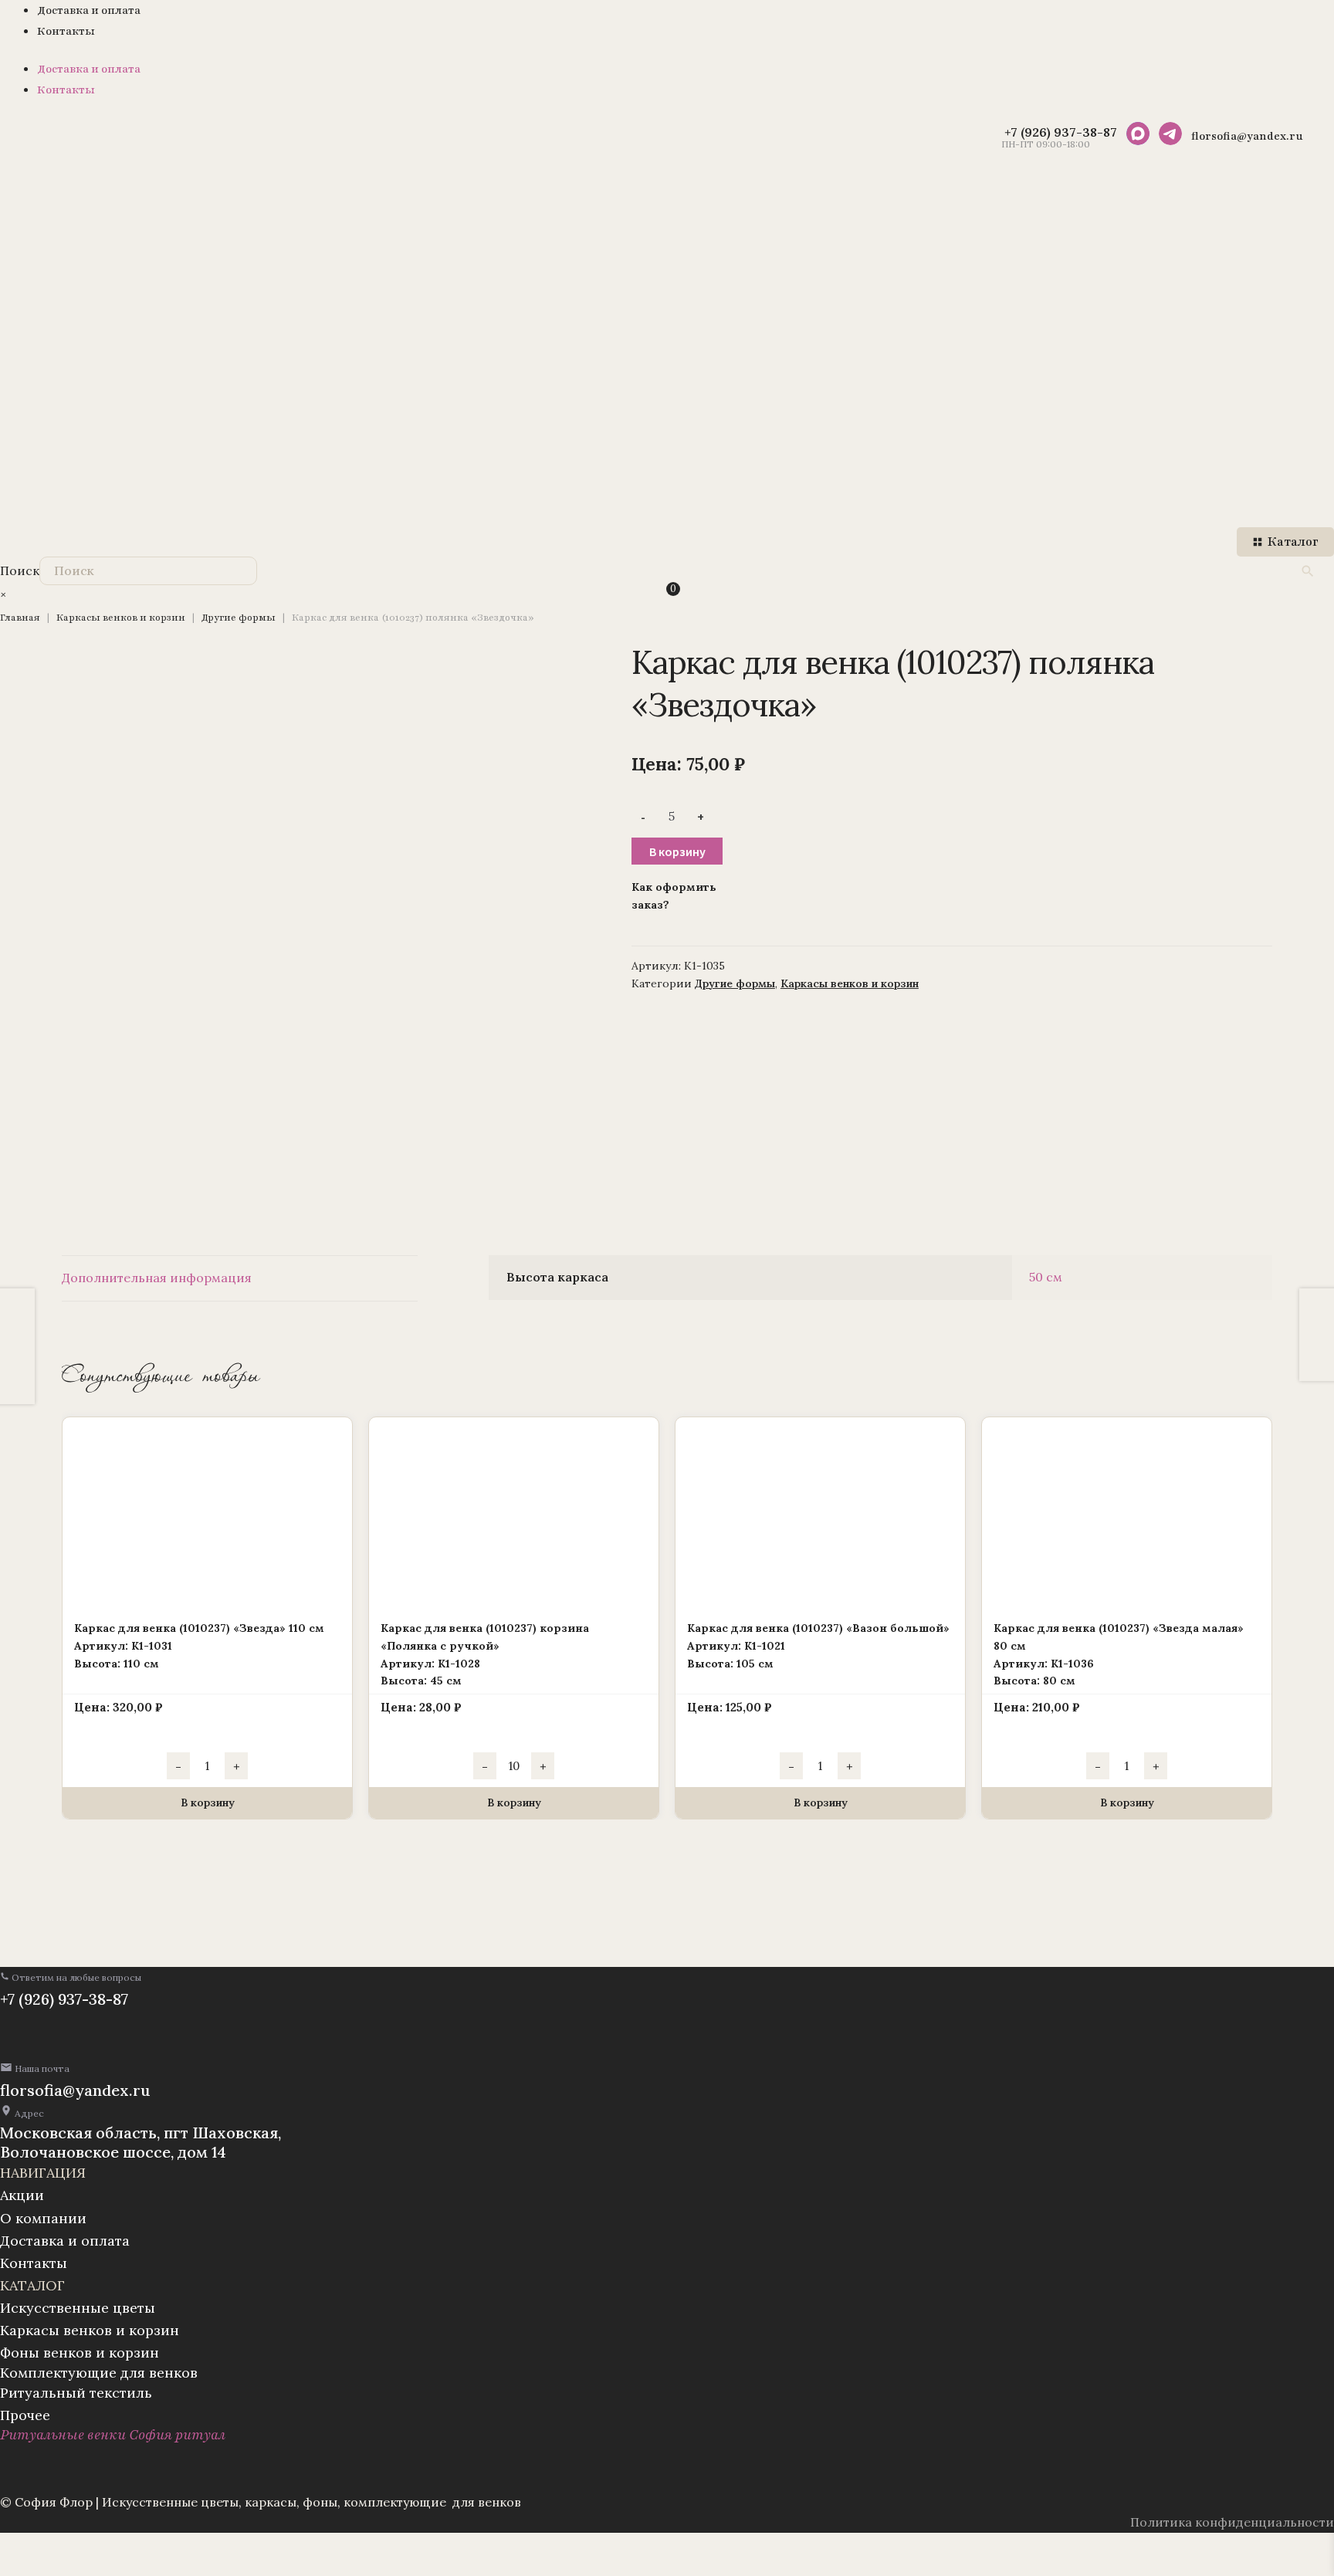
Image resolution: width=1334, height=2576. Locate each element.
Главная (20, 618)
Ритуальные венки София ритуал (113, 2435)
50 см (1046, 1277)
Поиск (20, 570)
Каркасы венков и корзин (121, 618)
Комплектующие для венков (99, 2373)
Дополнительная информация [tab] (157, 1278)
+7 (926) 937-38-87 (64, 1999)
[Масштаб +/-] (17, 2547)
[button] (71, 1977)
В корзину (677, 851)
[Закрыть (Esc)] (132, 2547)
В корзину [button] (208, 1803)
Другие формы (239, 618)
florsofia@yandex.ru (75, 2090)
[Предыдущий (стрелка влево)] (17, 2568)
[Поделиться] (94, 2547)
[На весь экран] (55, 2547)
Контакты (66, 31)
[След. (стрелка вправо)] (55, 2568)
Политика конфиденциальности (1232, 2522)
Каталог (1293, 542)
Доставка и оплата (89, 10)
